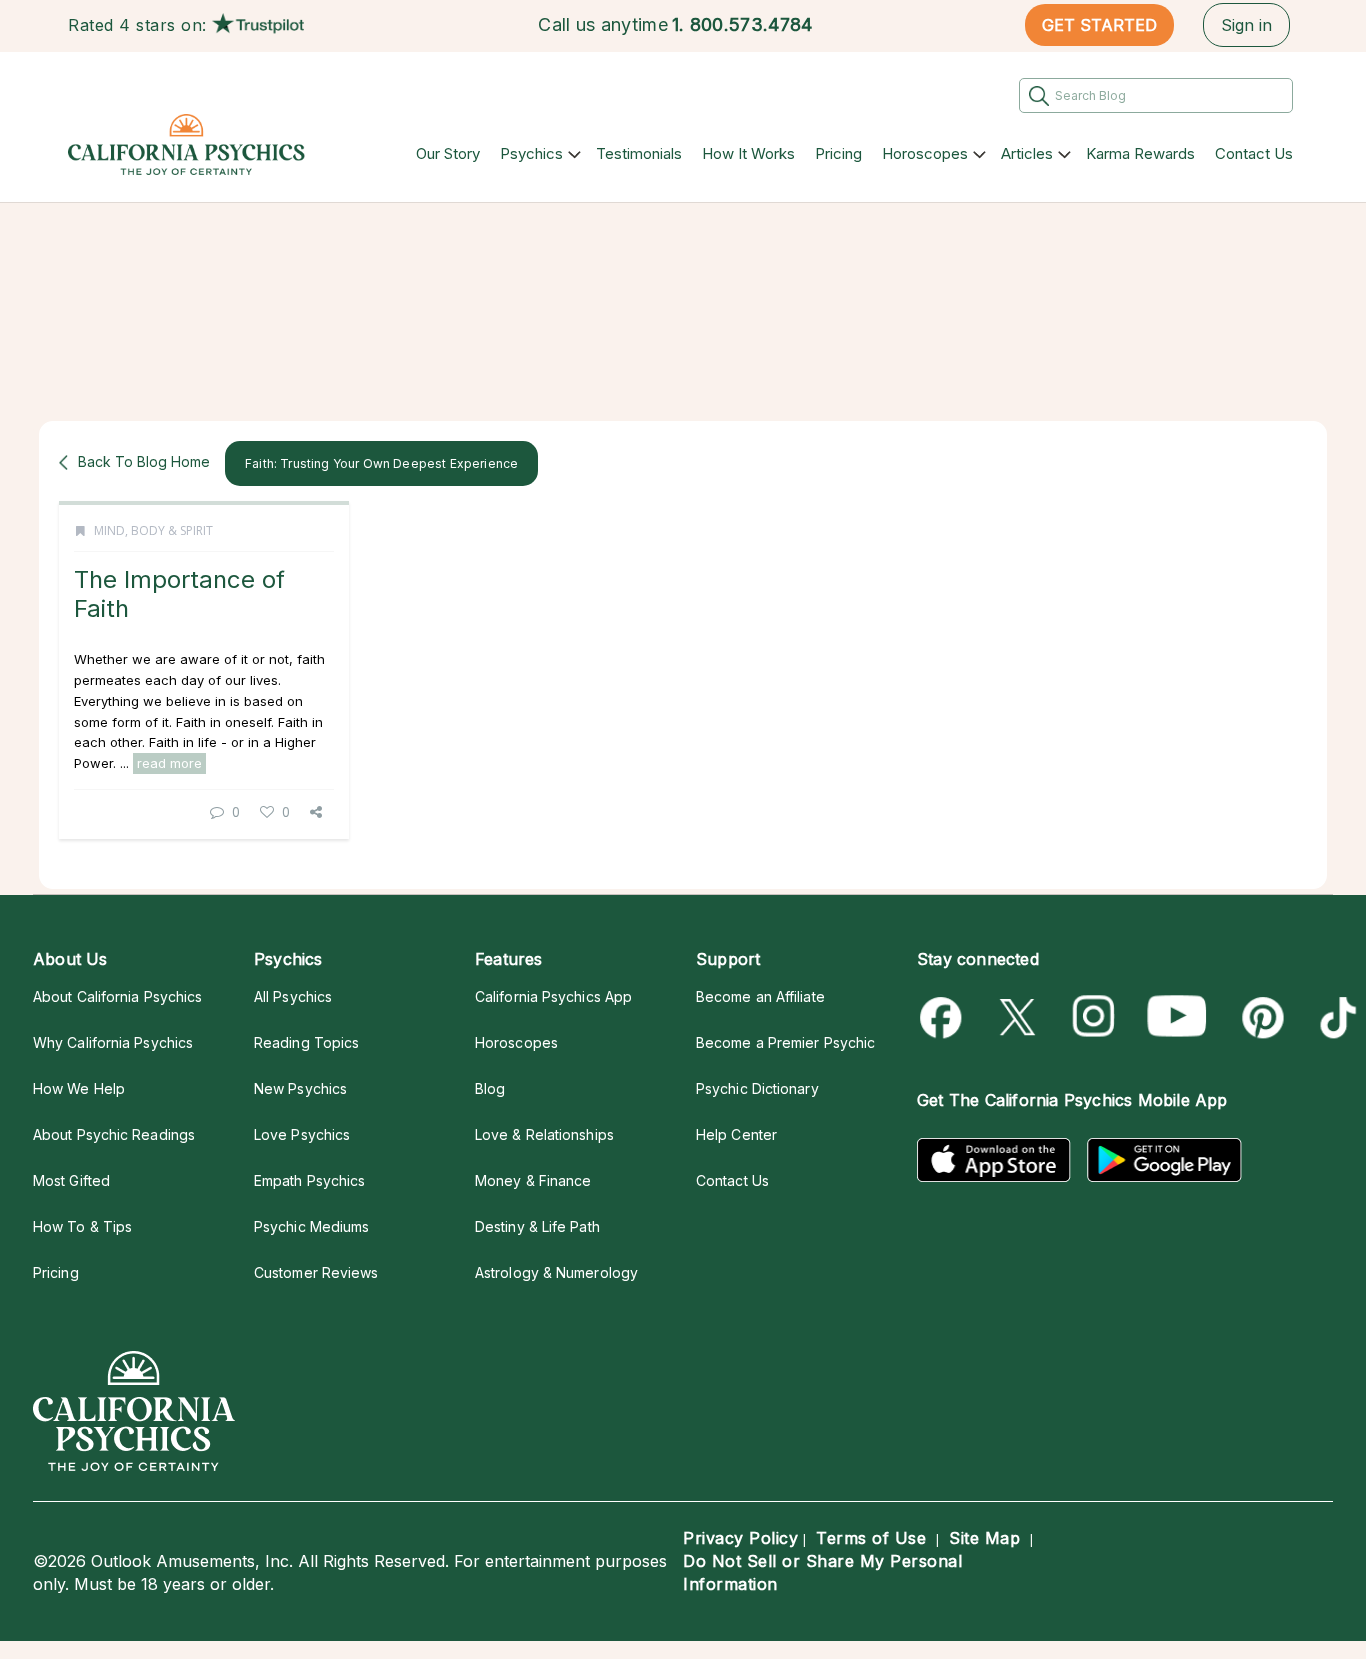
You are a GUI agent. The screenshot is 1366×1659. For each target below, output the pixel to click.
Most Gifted (71, 1180)
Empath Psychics (309, 1180)
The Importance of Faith (179, 593)
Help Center (736, 1134)
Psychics (531, 153)
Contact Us (1254, 153)
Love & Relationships (544, 1134)
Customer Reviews (316, 1272)
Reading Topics (306, 1042)
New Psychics (300, 1088)
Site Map (984, 1538)
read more (169, 763)
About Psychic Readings (114, 1134)
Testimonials (639, 153)
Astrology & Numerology (556, 1272)
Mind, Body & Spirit (153, 530)
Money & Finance (533, 1180)
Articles (1027, 153)
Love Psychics (302, 1134)
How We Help (79, 1088)
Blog (490, 1088)
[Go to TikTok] (1334, 1017)
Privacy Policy (740, 1538)
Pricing (838, 153)
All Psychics (293, 996)
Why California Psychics (113, 1042)
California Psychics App (553, 996)
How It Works (748, 153)
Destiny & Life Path (537, 1226)
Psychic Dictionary (757, 1088)
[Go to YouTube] (1177, 1017)
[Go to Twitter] (1019, 1017)
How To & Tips (82, 1226)
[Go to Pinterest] (1259, 1017)
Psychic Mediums (311, 1226)
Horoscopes (925, 153)
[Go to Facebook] (944, 1017)
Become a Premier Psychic (785, 1042)
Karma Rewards (1140, 153)
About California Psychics (117, 996)
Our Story (448, 153)
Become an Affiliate (760, 996)
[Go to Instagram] (1094, 1017)
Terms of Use (871, 1538)
